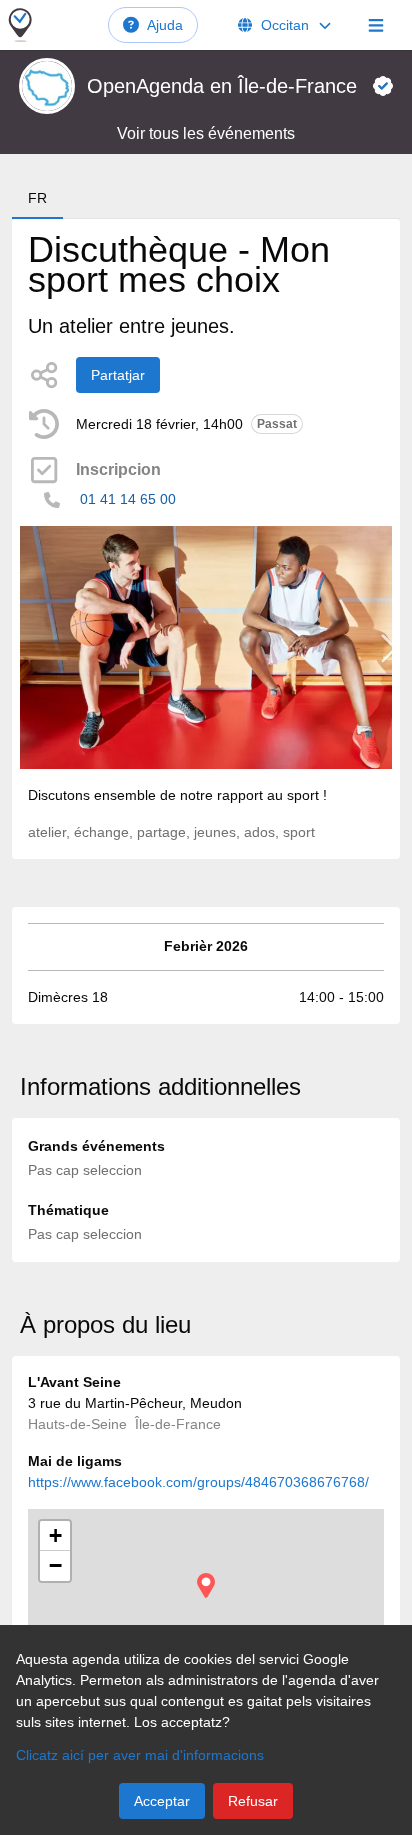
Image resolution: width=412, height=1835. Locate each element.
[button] (206, 1585)
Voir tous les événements (206, 133)
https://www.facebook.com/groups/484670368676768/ (198, 1482)
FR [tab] (37, 198)
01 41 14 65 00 (128, 499)
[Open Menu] (376, 25)
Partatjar (118, 375)
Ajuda (165, 25)
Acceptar (162, 1801)
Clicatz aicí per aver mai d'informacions (140, 1755)
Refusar (253, 1801)
